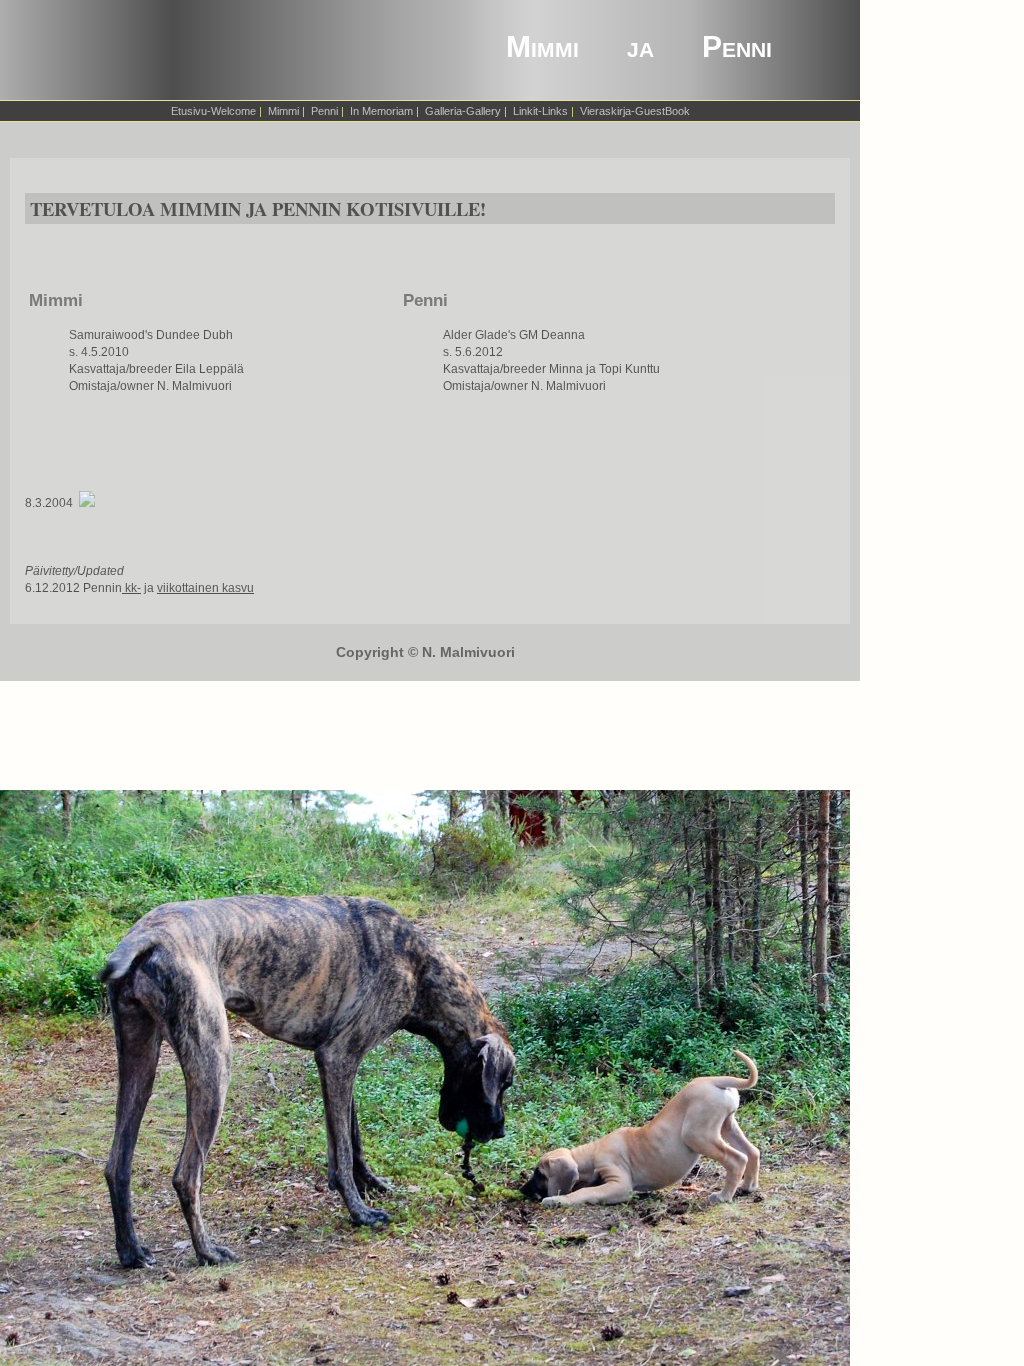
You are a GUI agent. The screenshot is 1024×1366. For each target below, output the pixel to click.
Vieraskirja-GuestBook (635, 111)
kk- (131, 588)
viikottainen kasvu (205, 588)
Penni (324, 111)
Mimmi (283, 111)
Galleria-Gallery (463, 111)
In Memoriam (381, 111)
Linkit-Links (540, 111)
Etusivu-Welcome (213, 111)
